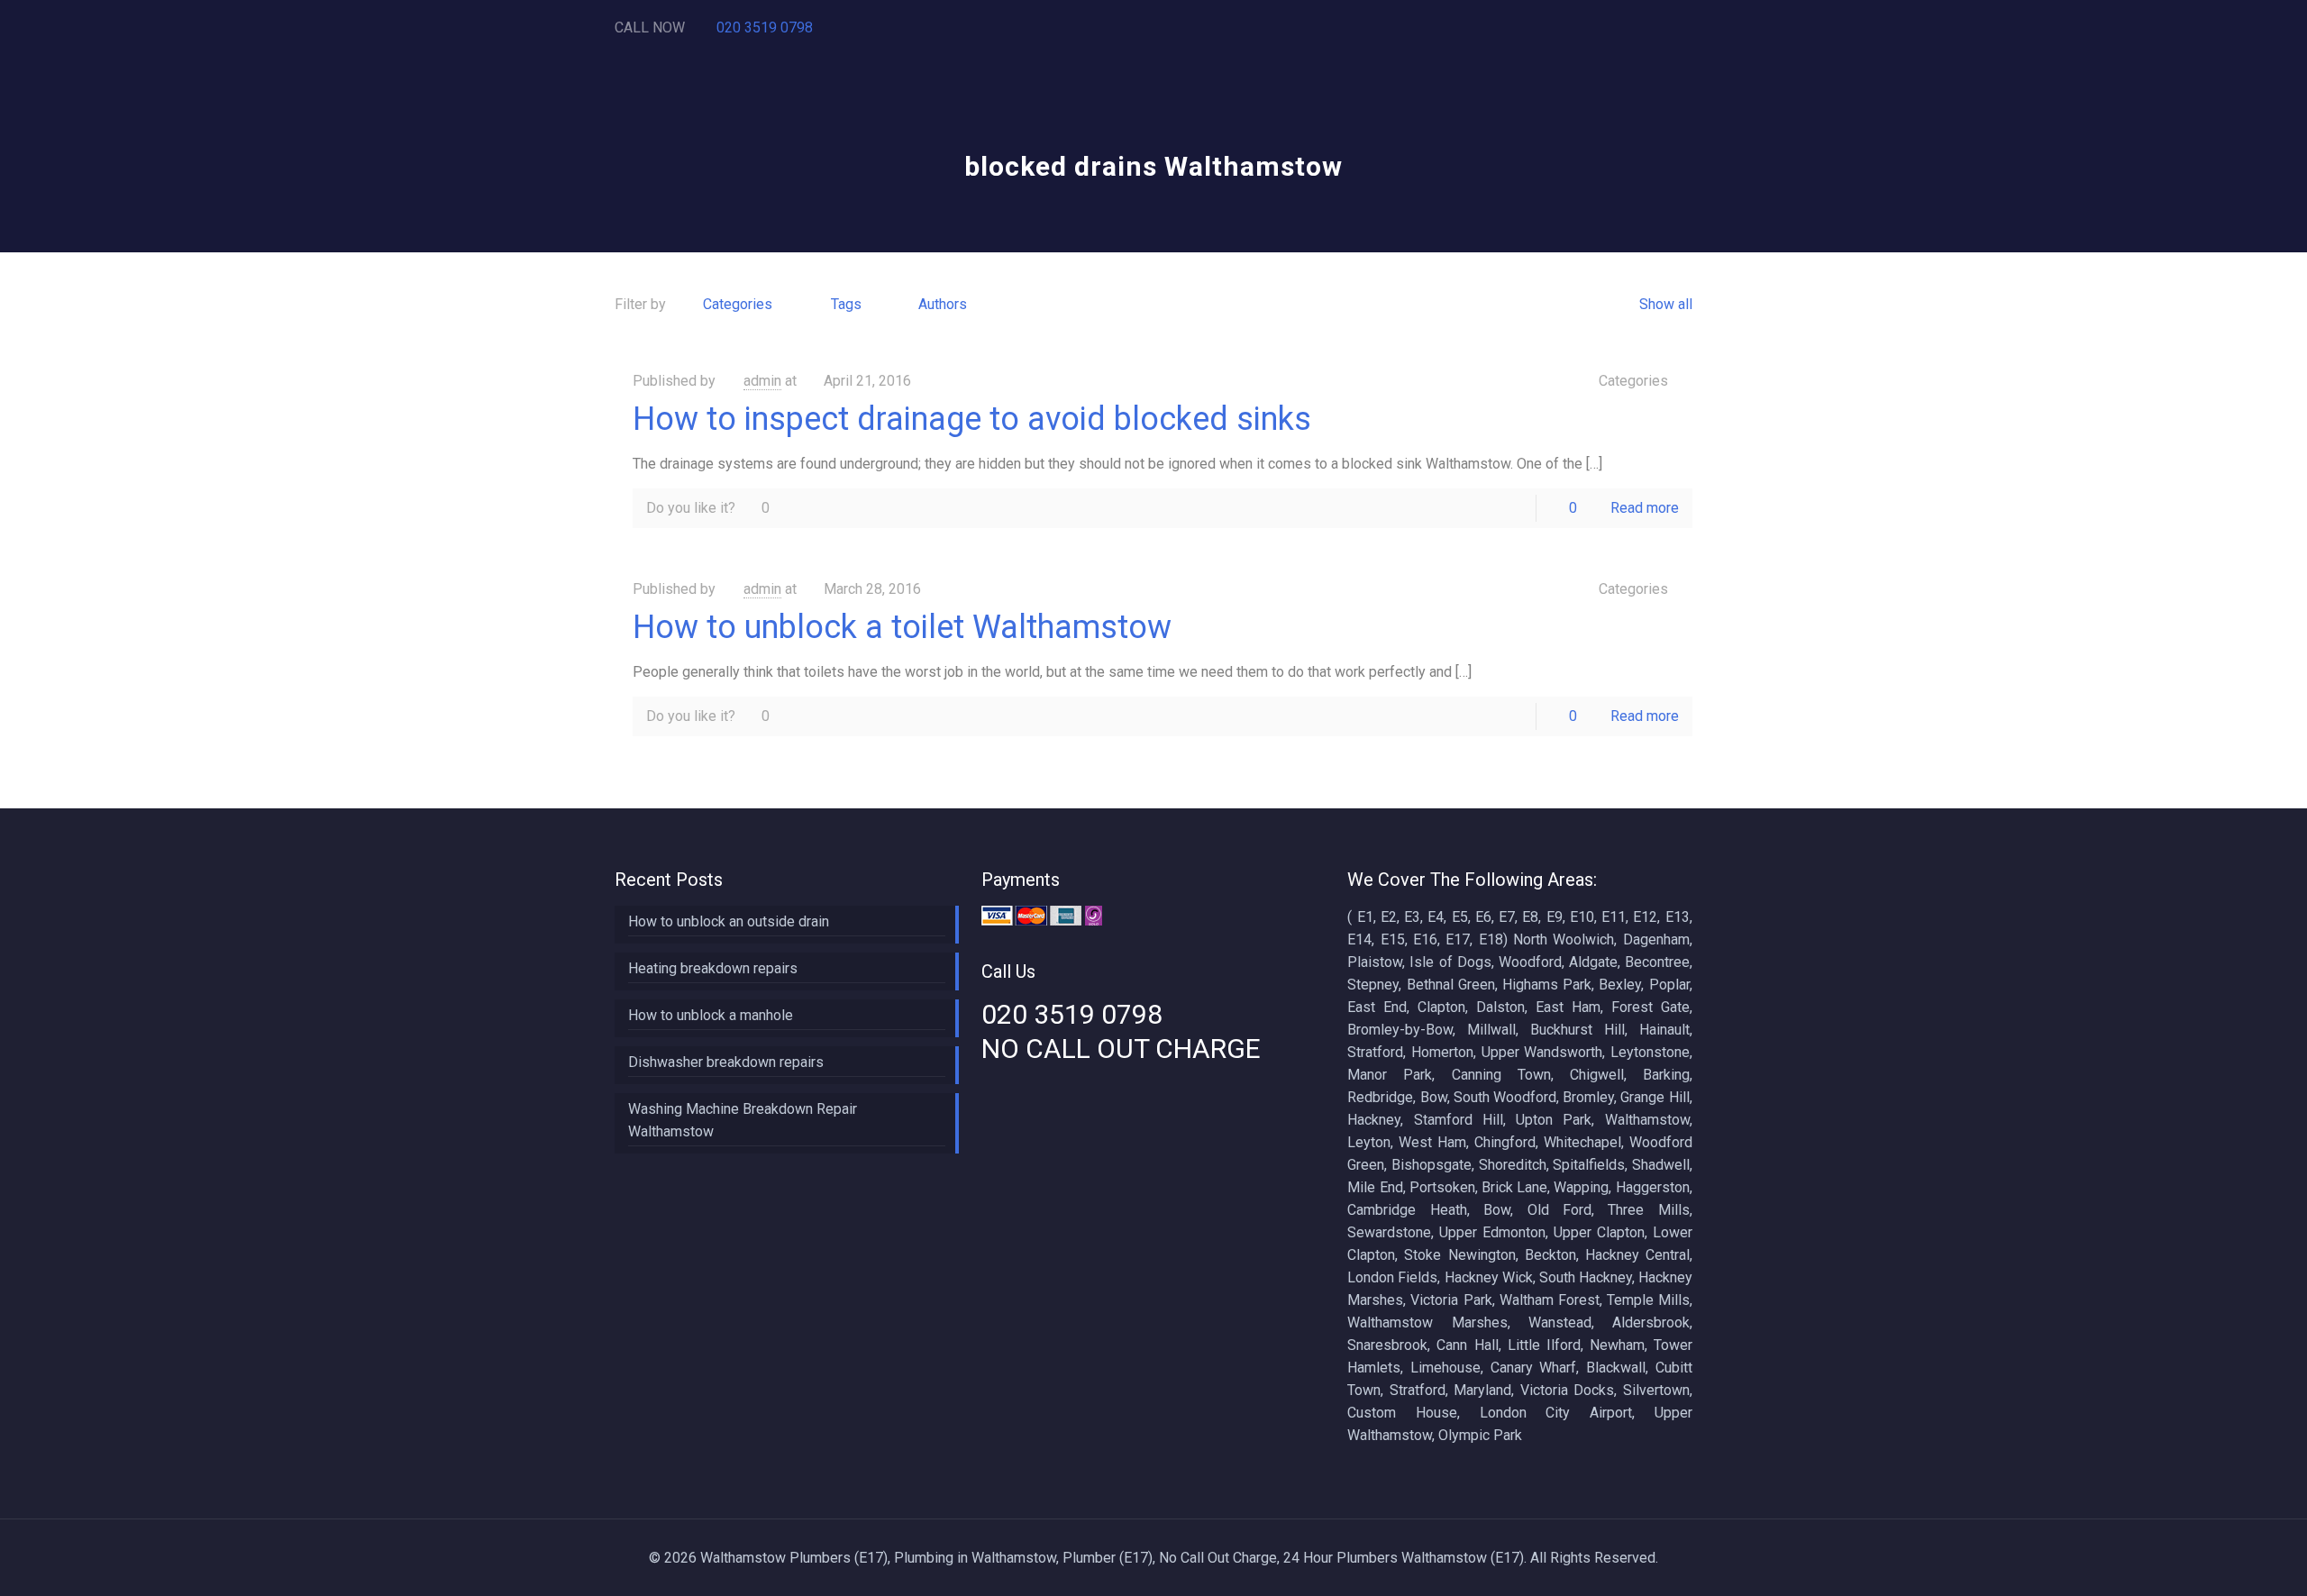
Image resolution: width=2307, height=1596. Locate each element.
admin (762, 381)
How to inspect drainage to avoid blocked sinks (972, 419)
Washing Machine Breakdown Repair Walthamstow (743, 1120)
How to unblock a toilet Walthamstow (902, 627)
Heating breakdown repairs (713, 968)
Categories (738, 304)
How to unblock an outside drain (729, 921)
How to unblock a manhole (711, 1015)
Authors (943, 304)
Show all (1665, 304)
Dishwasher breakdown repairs (726, 1062)
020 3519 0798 (765, 27)
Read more (1645, 508)
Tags (846, 304)
